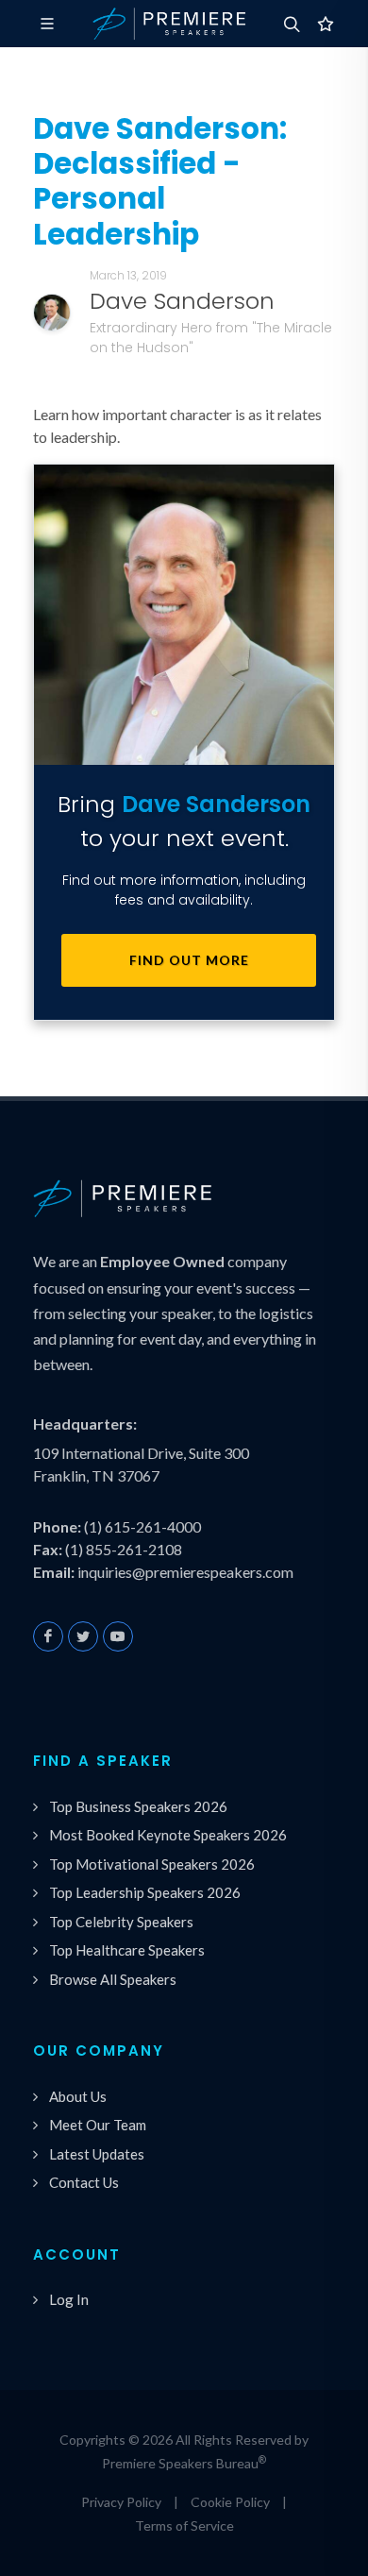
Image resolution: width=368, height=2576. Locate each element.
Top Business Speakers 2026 (138, 1806)
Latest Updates (97, 2154)
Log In (69, 2299)
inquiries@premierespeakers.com (185, 1572)
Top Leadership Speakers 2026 (145, 1892)
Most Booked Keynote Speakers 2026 (168, 1835)
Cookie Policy (230, 2502)
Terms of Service (184, 2525)
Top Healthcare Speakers (127, 1950)
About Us (78, 2096)
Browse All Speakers (113, 1979)
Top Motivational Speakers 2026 (152, 1864)
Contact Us (84, 2182)
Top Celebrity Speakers (121, 1922)
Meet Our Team (98, 2125)
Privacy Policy (121, 2502)
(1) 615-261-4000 (142, 1526)
